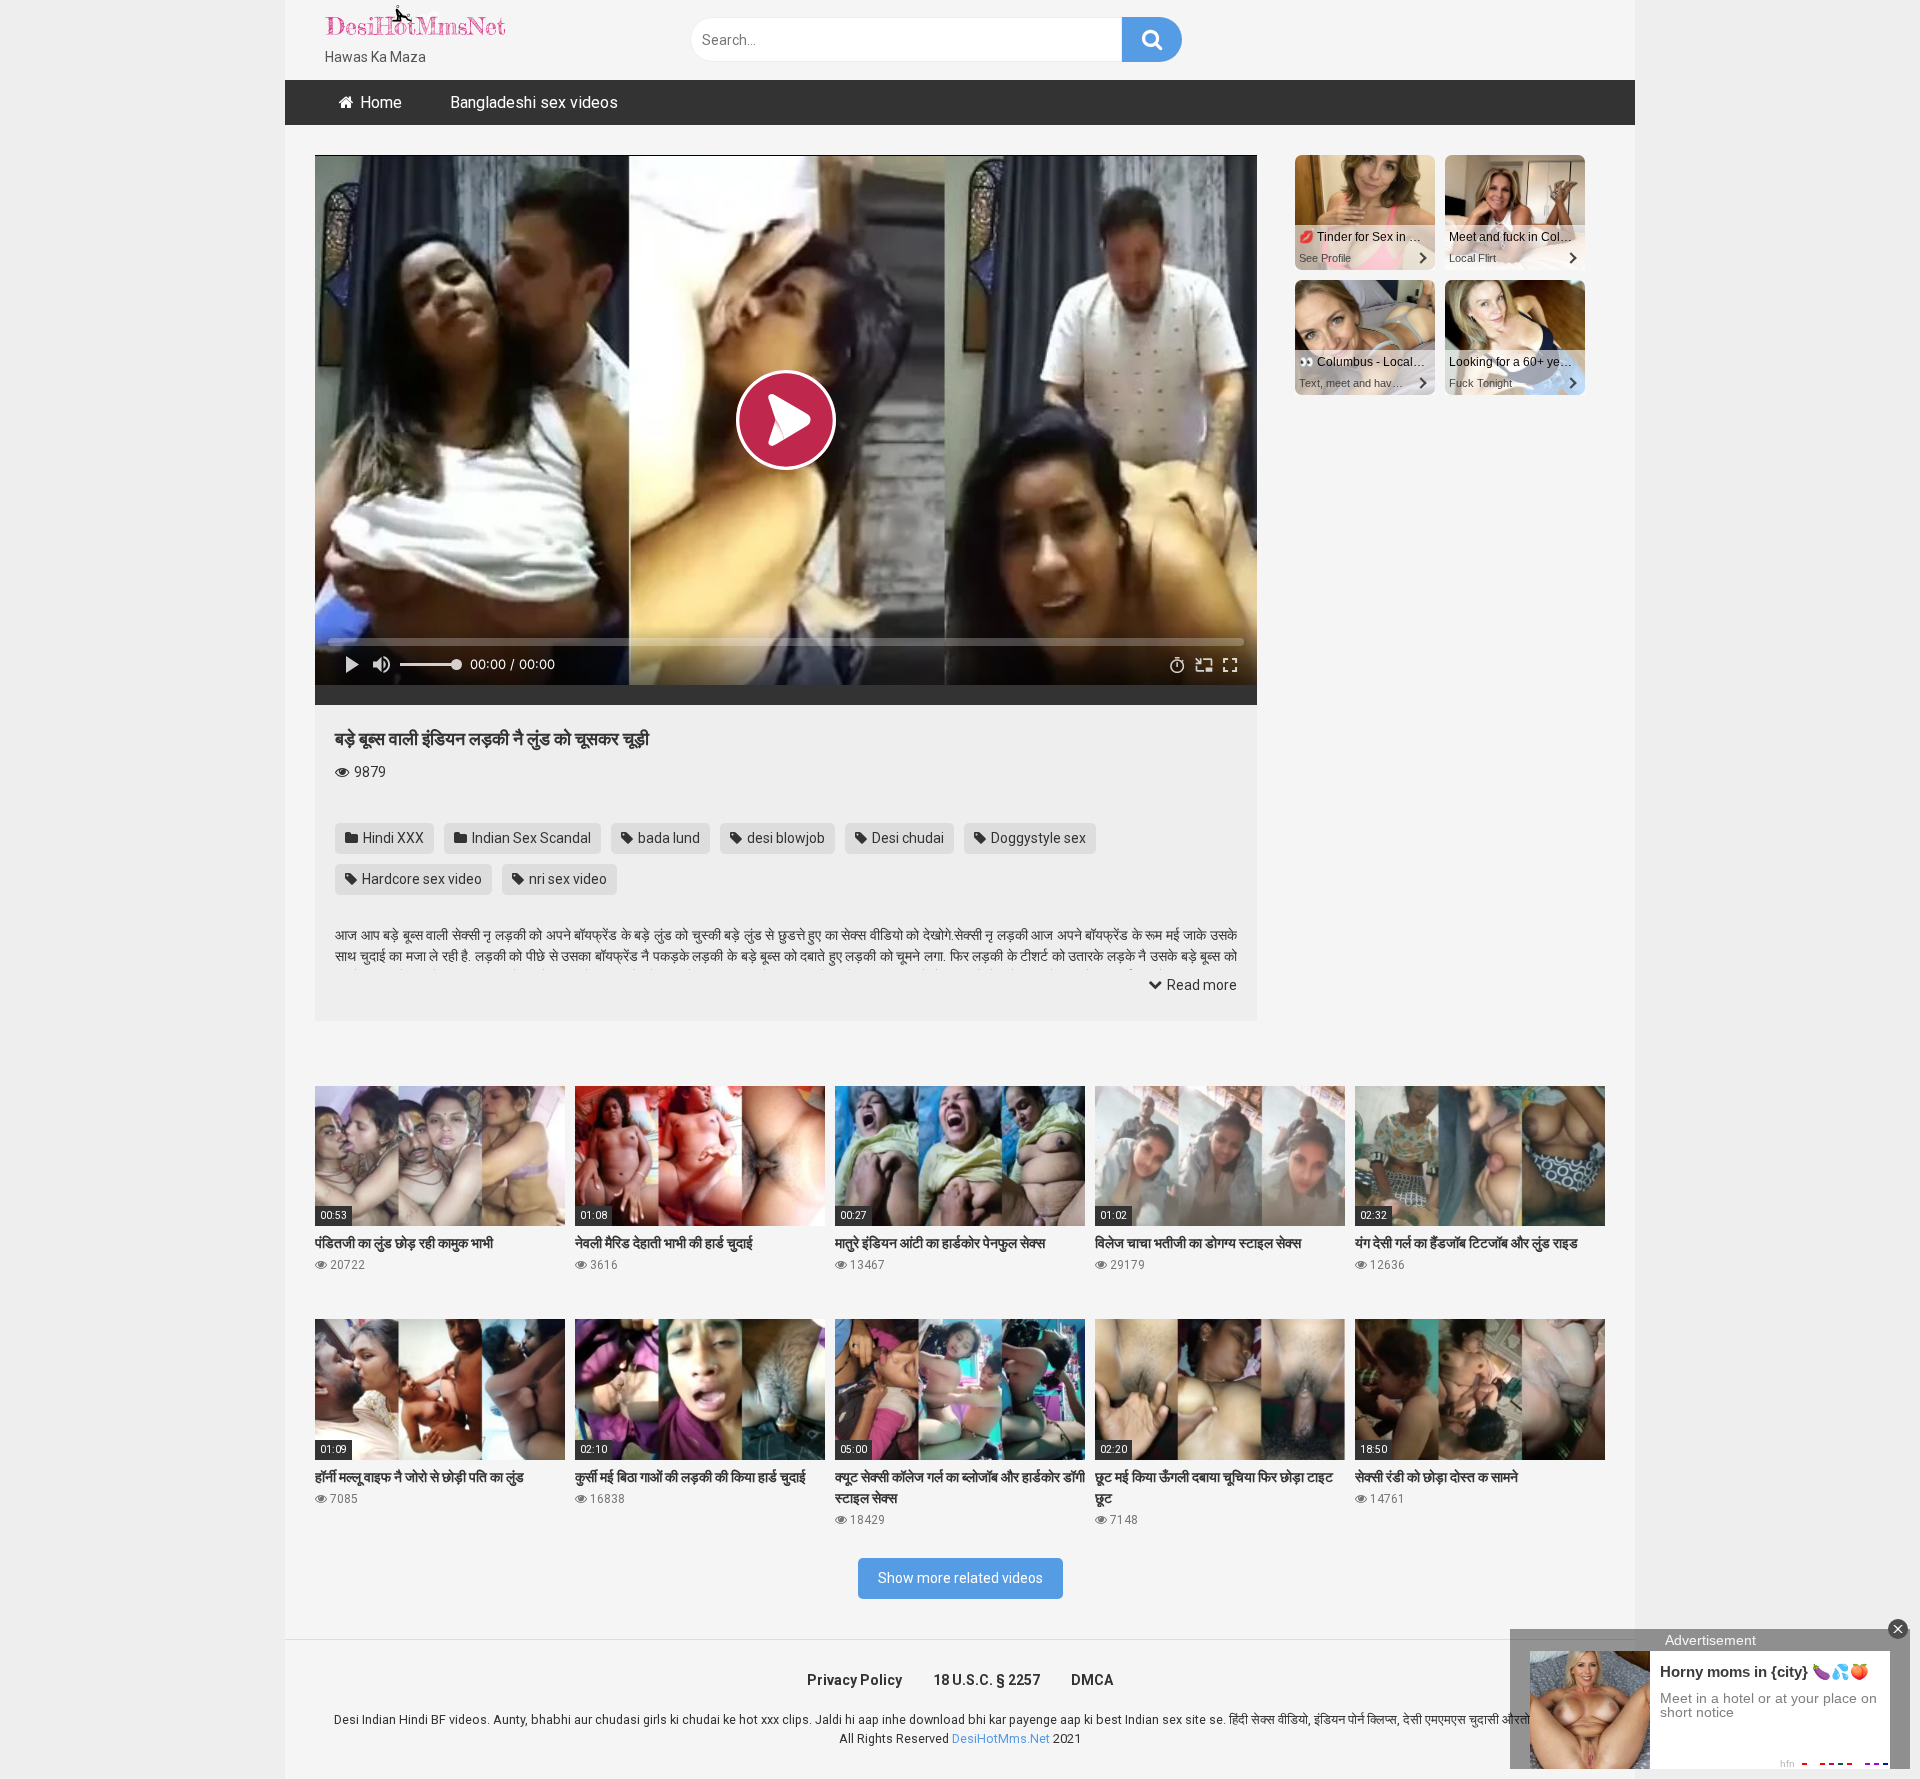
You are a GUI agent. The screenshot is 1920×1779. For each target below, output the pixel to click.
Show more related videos (960, 1578)
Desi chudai (906, 838)
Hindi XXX (392, 838)
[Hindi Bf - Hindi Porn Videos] (415, 25)
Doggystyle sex (1037, 838)
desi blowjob (784, 838)
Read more (1200, 985)
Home (381, 102)
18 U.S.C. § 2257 (986, 1680)
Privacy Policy (854, 1680)
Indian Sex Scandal (530, 838)
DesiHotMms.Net (1001, 1738)
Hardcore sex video (420, 879)
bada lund (667, 838)
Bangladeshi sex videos (534, 102)
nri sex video (566, 879)
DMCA (1092, 1680)
